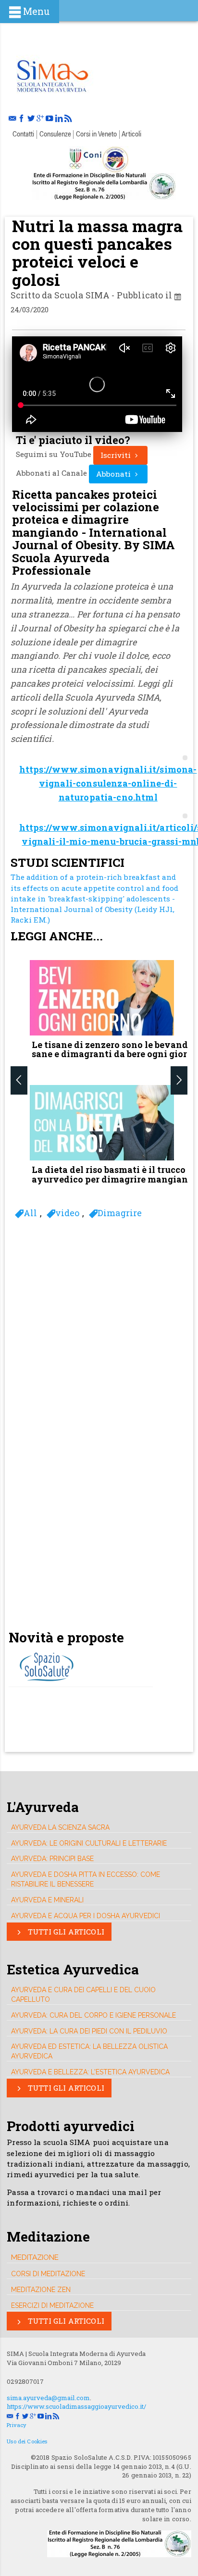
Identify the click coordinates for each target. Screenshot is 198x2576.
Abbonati (114, 474)
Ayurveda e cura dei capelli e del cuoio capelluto (83, 1995)
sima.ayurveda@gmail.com (48, 2398)
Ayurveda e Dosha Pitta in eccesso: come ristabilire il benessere (86, 1879)
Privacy (17, 2425)
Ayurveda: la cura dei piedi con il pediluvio (89, 2031)
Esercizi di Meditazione (52, 2305)
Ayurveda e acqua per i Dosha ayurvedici (86, 1916)
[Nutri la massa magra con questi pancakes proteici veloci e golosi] (52, 74)
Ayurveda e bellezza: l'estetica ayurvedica (90, 2072)
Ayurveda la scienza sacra (60, 1827)
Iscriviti (117, 455)
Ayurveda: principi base (52, 1859)
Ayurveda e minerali (47, 1900)
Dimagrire (120, 1213)
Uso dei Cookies (27, 2441)
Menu (36, 11)
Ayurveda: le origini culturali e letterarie (89, 1843)
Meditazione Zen (41, 2290)
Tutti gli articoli (65, 1932)
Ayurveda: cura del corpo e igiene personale (93, 2015)
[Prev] (19, 1081)
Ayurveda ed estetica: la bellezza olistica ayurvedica (89, 2051)
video (68, 1213)
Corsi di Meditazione (48, 2274)
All (30, 1213)
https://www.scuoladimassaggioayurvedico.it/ (76, 2406)
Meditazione (35, 2257)
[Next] (179, 1081)
